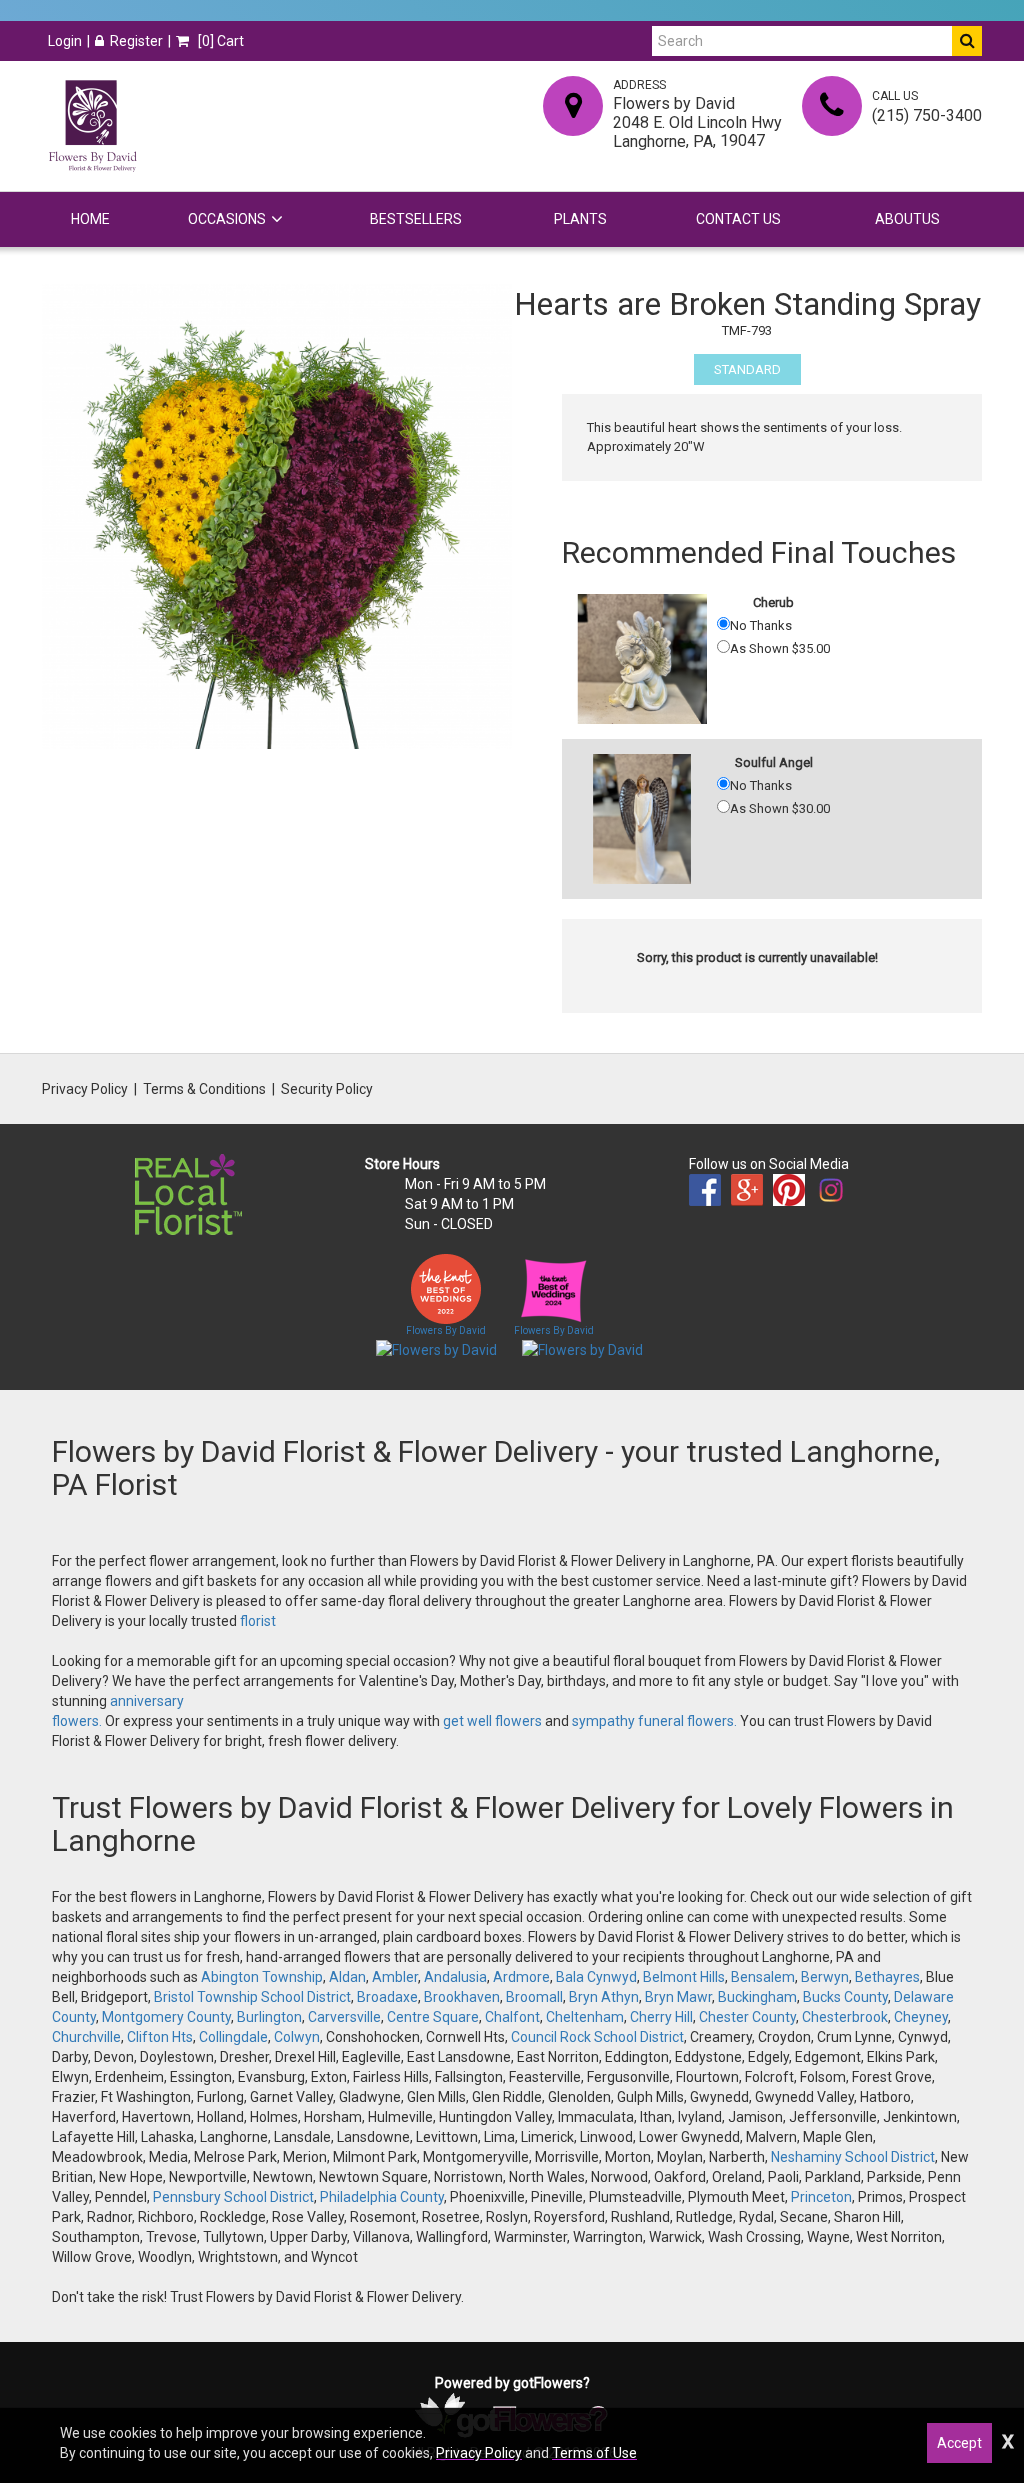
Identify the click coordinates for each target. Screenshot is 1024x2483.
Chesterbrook (845, 2017)
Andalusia (455, 1977)
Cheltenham (585, 2017)
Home (90, 219)
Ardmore (521, 1977)
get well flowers (492, 1721)
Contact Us (738, 219)
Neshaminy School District (853, 2157)
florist (258, 1621)
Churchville (86, 2037)
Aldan (347, 1977)
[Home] (92, 126)
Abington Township (262, 1977)
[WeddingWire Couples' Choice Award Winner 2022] (436, 1349)
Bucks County (845, 1997)
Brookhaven (462, 1997)
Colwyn (297, 2037)
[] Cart (219, 41)
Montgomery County (166, 2017)
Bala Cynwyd (596, 1977)
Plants (580, 219)
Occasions (227, 219)
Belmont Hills (684, 1977)
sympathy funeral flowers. (656, 1721)
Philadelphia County (382, 2197)
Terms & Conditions (204, 1089)
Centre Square (433, 2017)
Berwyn (825, 1977)
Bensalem (763, 1977)
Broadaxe (387, 1997)
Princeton (821, 2197)
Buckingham (757, 1997)
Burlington (269, 2017)
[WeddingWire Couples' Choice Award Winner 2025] (582, 1349)
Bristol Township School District (252, 1997)
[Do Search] (967, 41)
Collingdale (233, 2037)
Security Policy (327, 1089)
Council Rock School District (597, 2037)
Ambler (395, 1977)
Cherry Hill (661, 2017)
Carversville (344, 2017)
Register (136, 41)
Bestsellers (416, 219)
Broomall (534, 1997)
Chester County (747, 2017)
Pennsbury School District (233, 2197)
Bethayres (887, 1977)
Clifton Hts (160, 2037)
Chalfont (512, 2017)
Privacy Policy (85, 1089)
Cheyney (921, 2017)
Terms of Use (594, 2453)
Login (65, 41)
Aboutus (907, 219)
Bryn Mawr (678, 1997)
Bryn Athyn (604, 1997)
